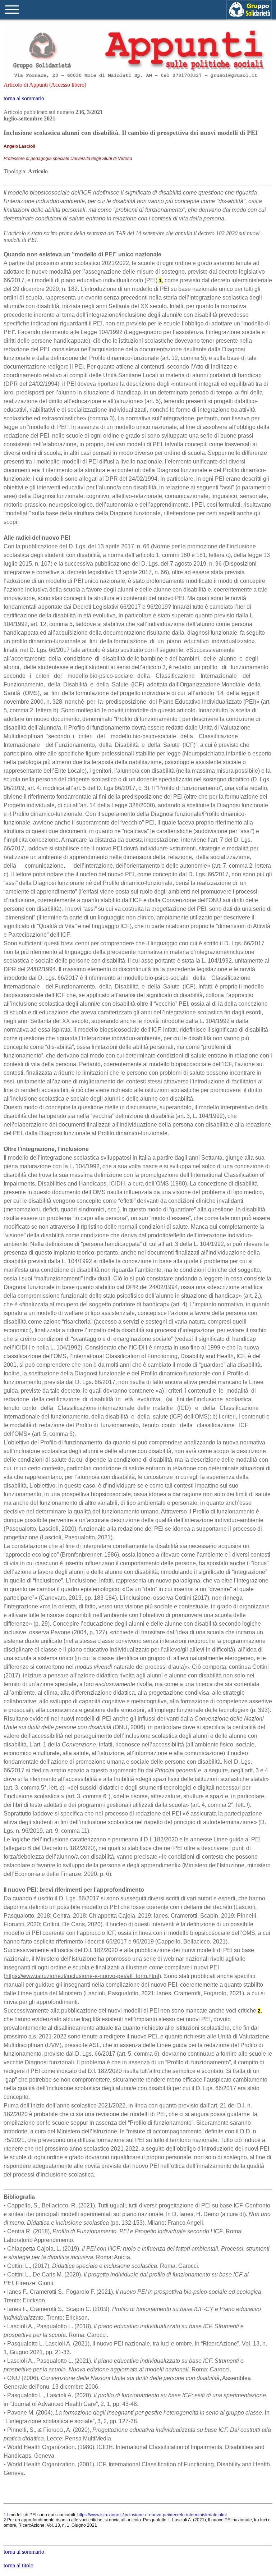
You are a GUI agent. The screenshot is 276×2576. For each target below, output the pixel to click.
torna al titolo (19, 2565)
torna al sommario (24, 98)
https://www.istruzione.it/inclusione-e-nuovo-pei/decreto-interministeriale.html (152, 2515)
